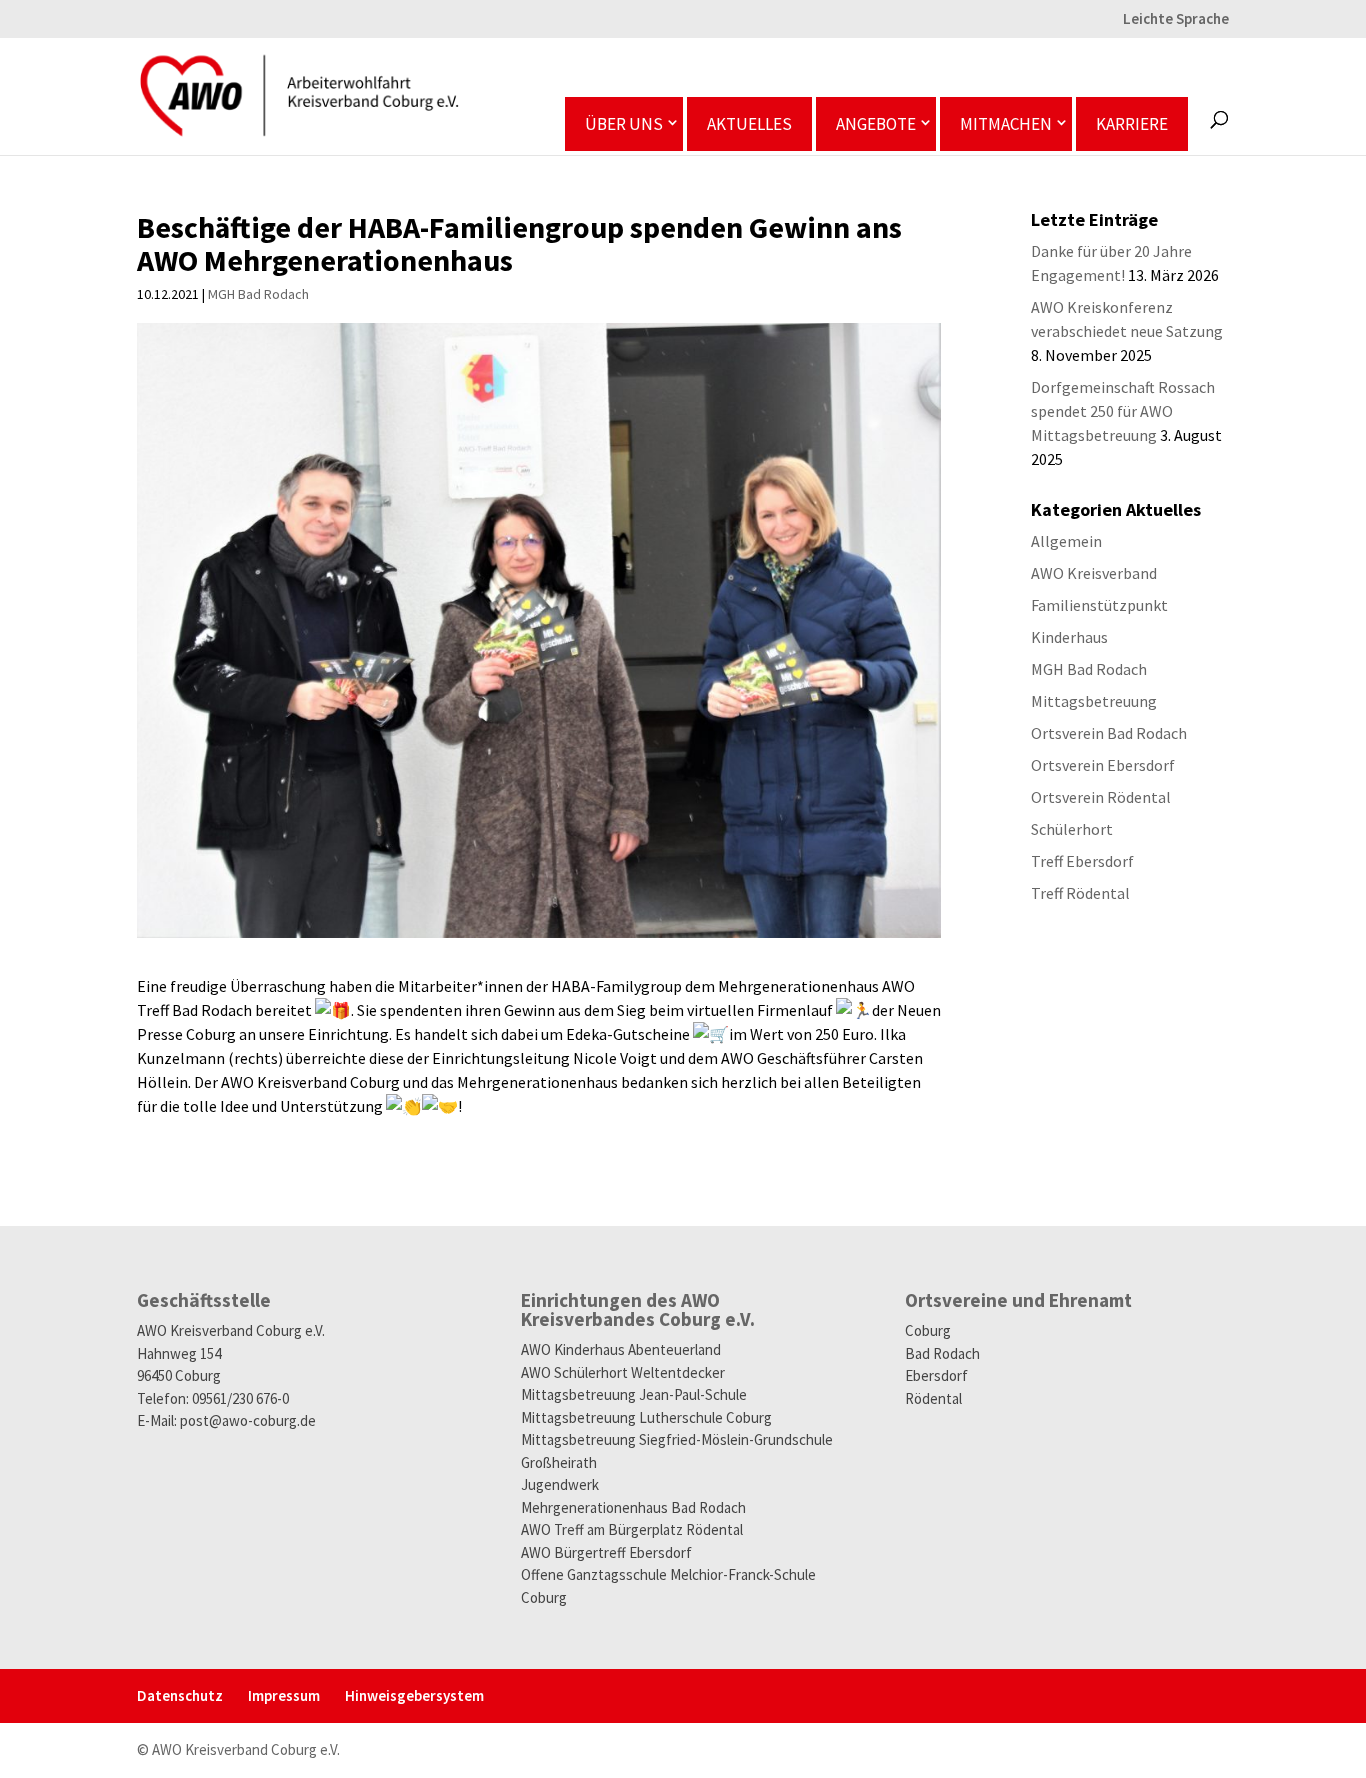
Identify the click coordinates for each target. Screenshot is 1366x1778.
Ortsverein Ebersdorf (1103, 765)
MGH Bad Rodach (258, 294)
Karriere (1132, 124)
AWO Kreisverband (1094, 573)
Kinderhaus (1069, 637)
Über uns (624, 124)
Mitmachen (1006, 124)
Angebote (876, 124)
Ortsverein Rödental (1101, 797)
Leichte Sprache (1176, 19)
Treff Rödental (1080, 893)
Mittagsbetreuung (1094, 701)
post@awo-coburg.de (248, 1420)
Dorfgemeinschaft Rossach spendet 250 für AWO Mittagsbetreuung (1123, 411)
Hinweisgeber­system (414, 1695)
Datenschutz (180, 1695)
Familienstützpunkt (1099, 605)
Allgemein (1066, 541)
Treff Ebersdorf (1082, 861)
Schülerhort (1072, 829)
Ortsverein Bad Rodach (1109, 733)
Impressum (284, 1695)
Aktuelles (749, 124)
